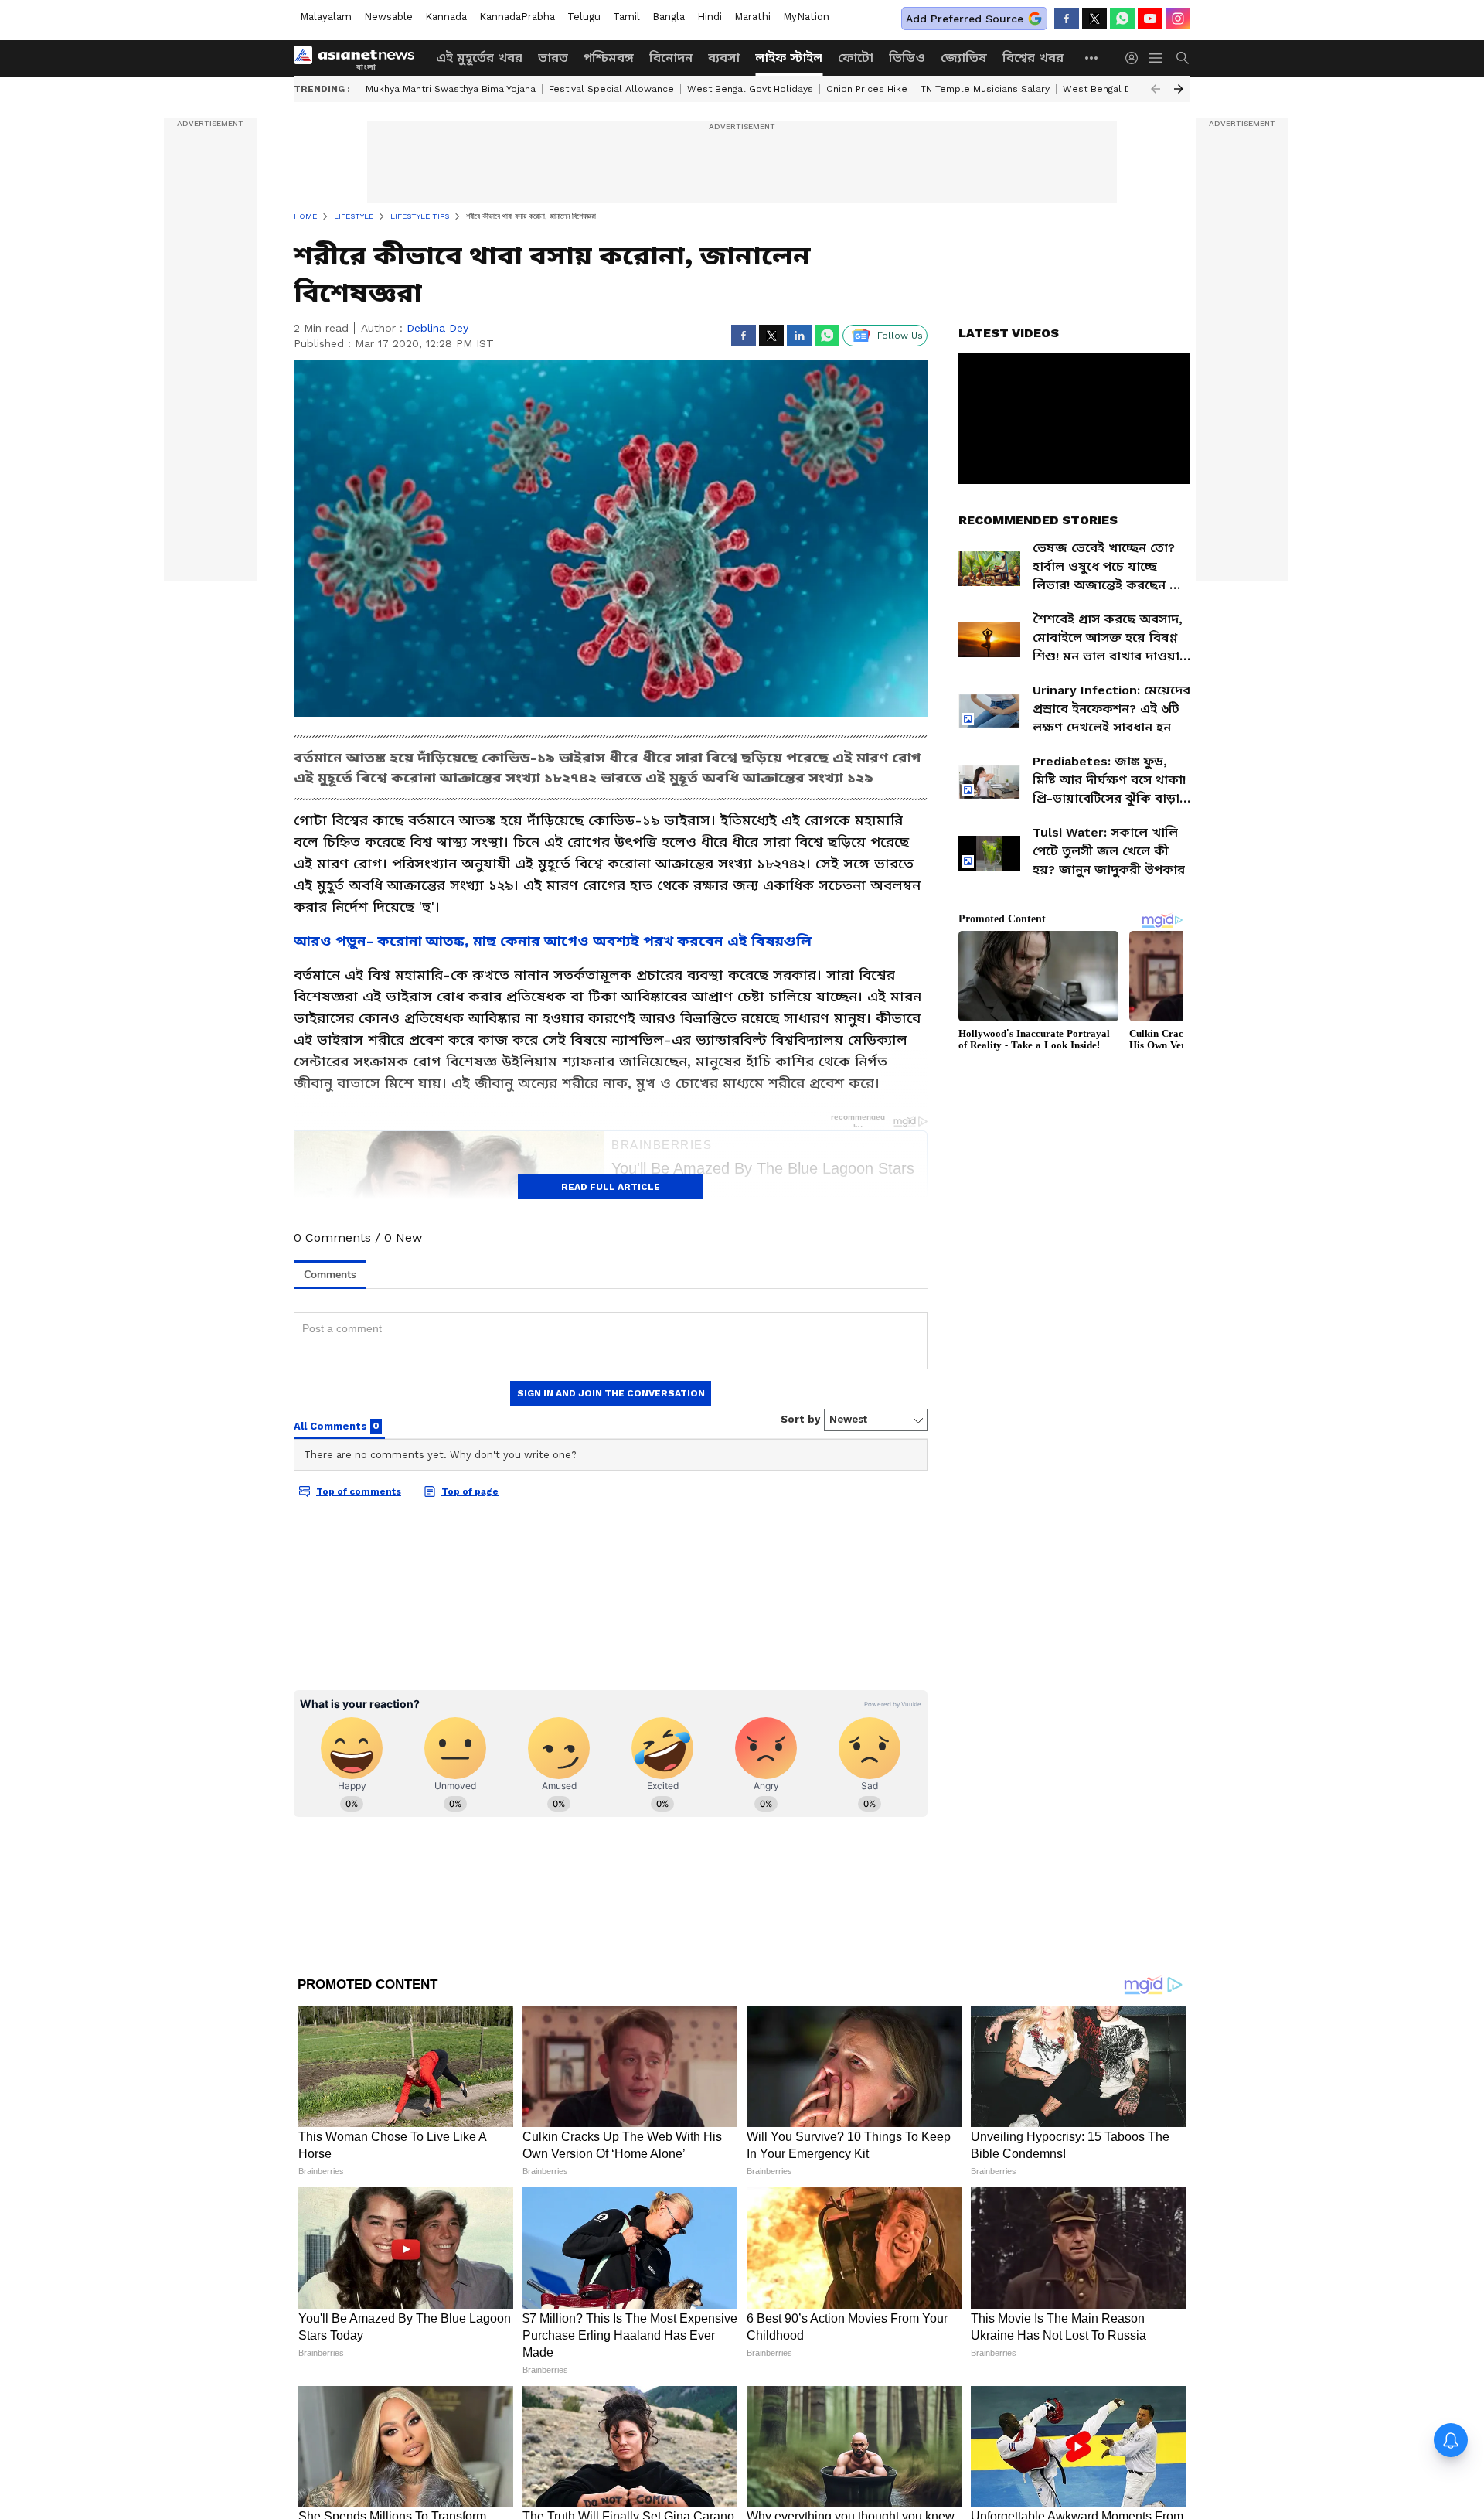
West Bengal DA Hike (1112, 89)
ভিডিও (907, 58)
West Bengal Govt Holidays (750, 89)
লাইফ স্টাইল (789, 58)
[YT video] (1150, 19)
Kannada (446, 17)
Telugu (584, 17)
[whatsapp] (1122, 19)
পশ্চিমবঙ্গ (609, 58)
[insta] (1178, 19)
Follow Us (900, 336)
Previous (1156, 89)
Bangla (669, 17)
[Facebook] (1067, 19)
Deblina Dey (437, 328)
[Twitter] (1094, 19)
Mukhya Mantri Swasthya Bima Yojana (451, 89)
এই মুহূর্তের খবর (479, 58)
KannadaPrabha (517, 17)
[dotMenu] (1092, 58)
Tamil (626, 17)
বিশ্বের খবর (1033, 58)
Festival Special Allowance (611, 89)
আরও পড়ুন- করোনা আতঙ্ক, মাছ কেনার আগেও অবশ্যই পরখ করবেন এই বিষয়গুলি (553, 941)
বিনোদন (671, 58)
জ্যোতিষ (964, 58)
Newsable (388, 17)
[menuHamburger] (1156, 58)
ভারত (553, 58)
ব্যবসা (724, 58)
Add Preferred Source (965, 19)
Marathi (752, 17)
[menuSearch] (1183, 58)
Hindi (710, 17)
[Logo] (359, 58)
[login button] (1135, 58)
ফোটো (856, 58)
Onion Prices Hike (867, 89)
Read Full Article (611, 1187)
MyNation (806, 17)
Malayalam (326, 17)
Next (1179, 89)
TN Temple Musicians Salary (985, 89)
